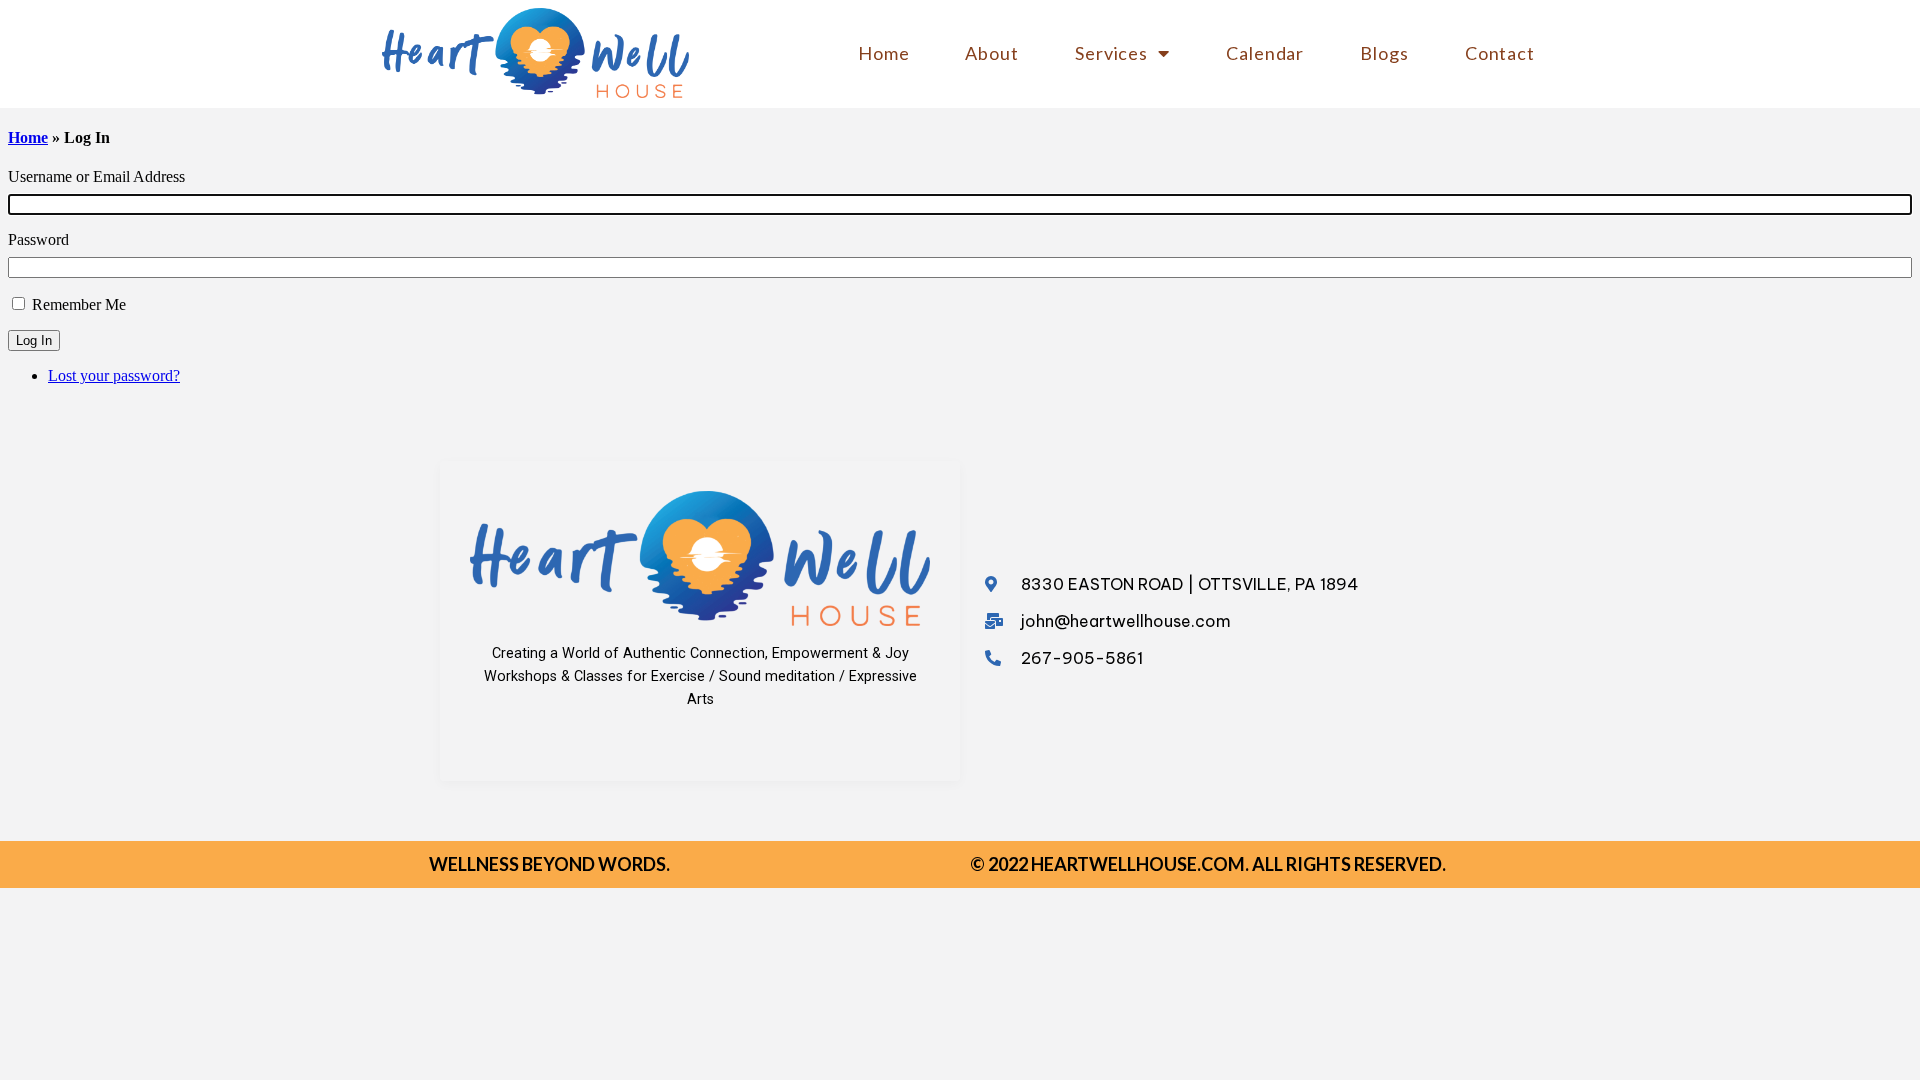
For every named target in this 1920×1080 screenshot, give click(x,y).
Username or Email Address (96, 176)
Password (38, 239)
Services (1111, 53)
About (992, 53)
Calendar (1265, 53)
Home (884, 53)
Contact (1500, 53)
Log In (34, 340)
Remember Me (79, 304)
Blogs (1384, 53)
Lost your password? (114, 375)
